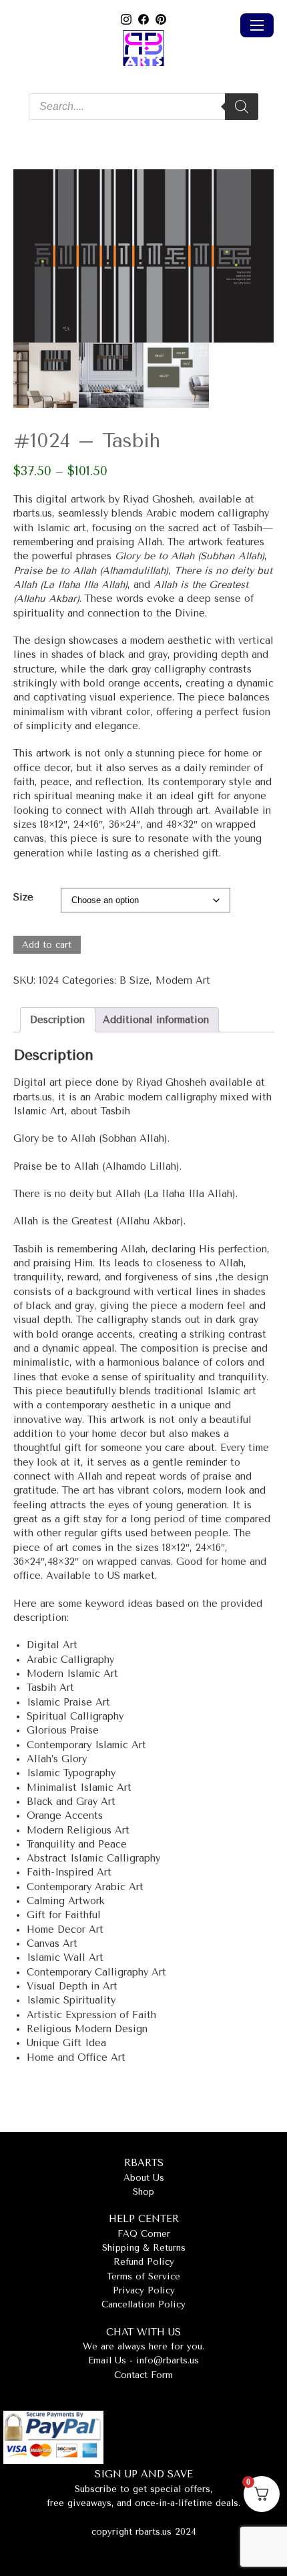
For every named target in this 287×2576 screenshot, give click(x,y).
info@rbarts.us (168, 2360)
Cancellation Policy (143, 2304)
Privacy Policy (144, 2290)
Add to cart (47, 945)
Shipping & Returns (144, 2248)
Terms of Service (143, 2276)
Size (23, 897)
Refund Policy (144, 2262)
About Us (144, 2178)
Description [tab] (57, 1020)
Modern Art (183, 981)
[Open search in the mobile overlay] (143, 107)
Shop (143, 2192)
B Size (134, 981)
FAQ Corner (144, 2234)
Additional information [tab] (156, 1020)
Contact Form (143, 2375)
